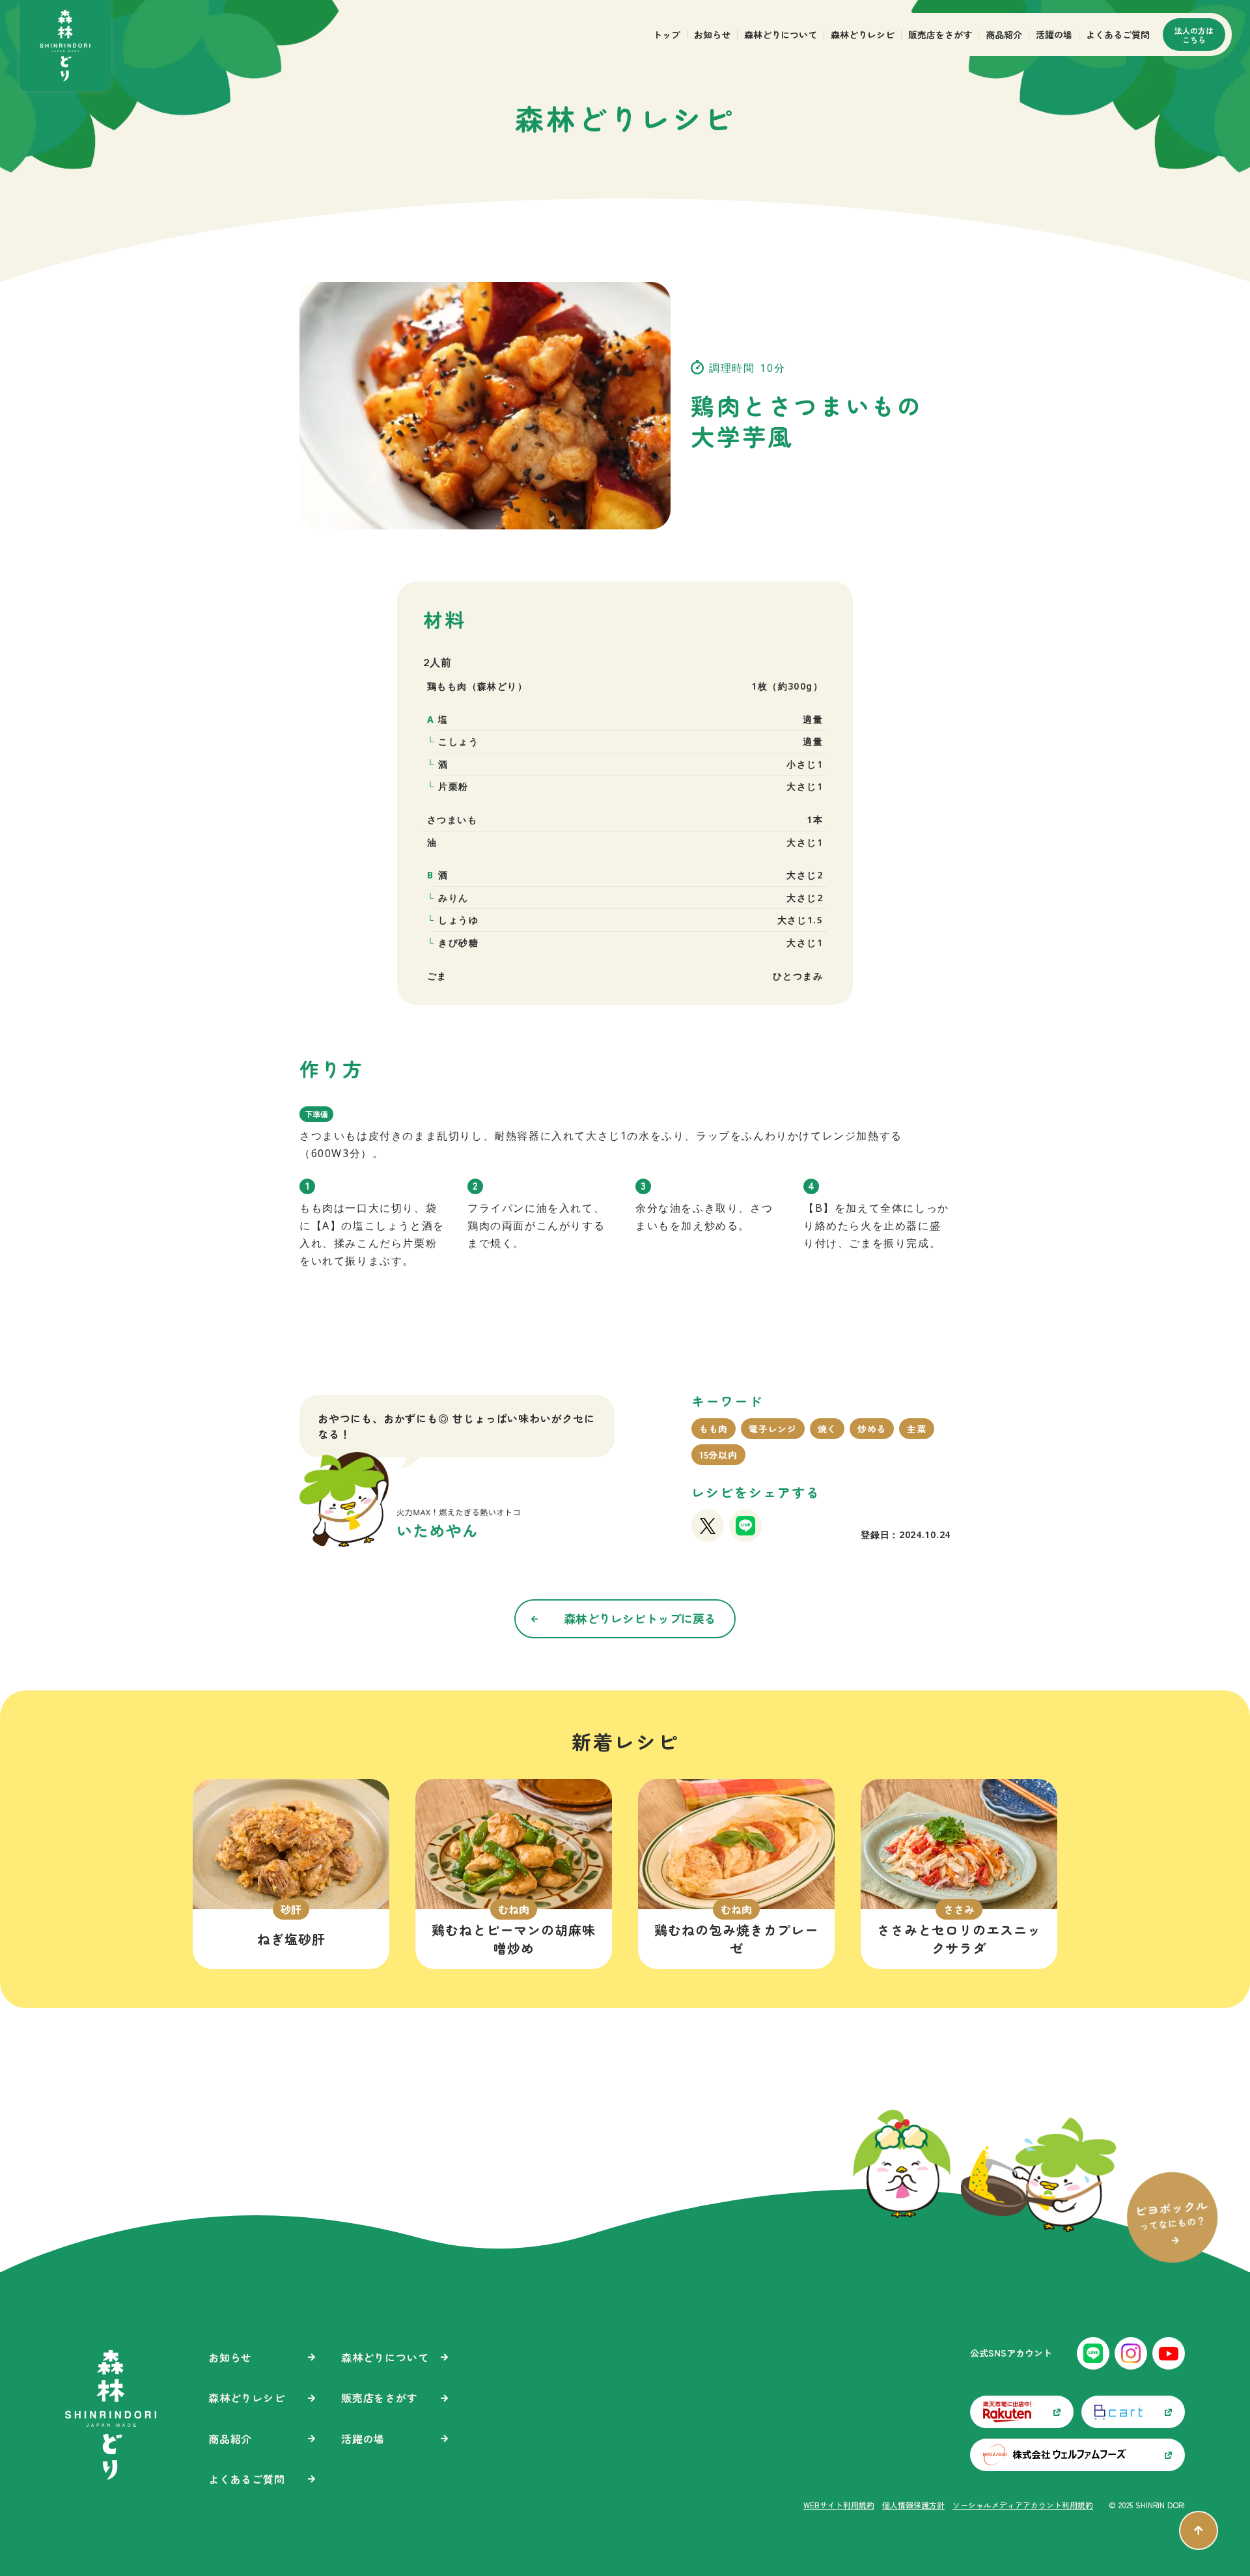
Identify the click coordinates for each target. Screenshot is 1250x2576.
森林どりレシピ (863, 35)
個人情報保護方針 (913, 2505)
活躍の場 (1054, 35)
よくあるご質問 (1118, 35)
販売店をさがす (940, 35)
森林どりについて (781, 35)
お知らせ (712, 35)
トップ (667, 35)
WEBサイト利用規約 (839, 2505)
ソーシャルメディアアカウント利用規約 (1023, 2505)
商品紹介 (1004, 35)
